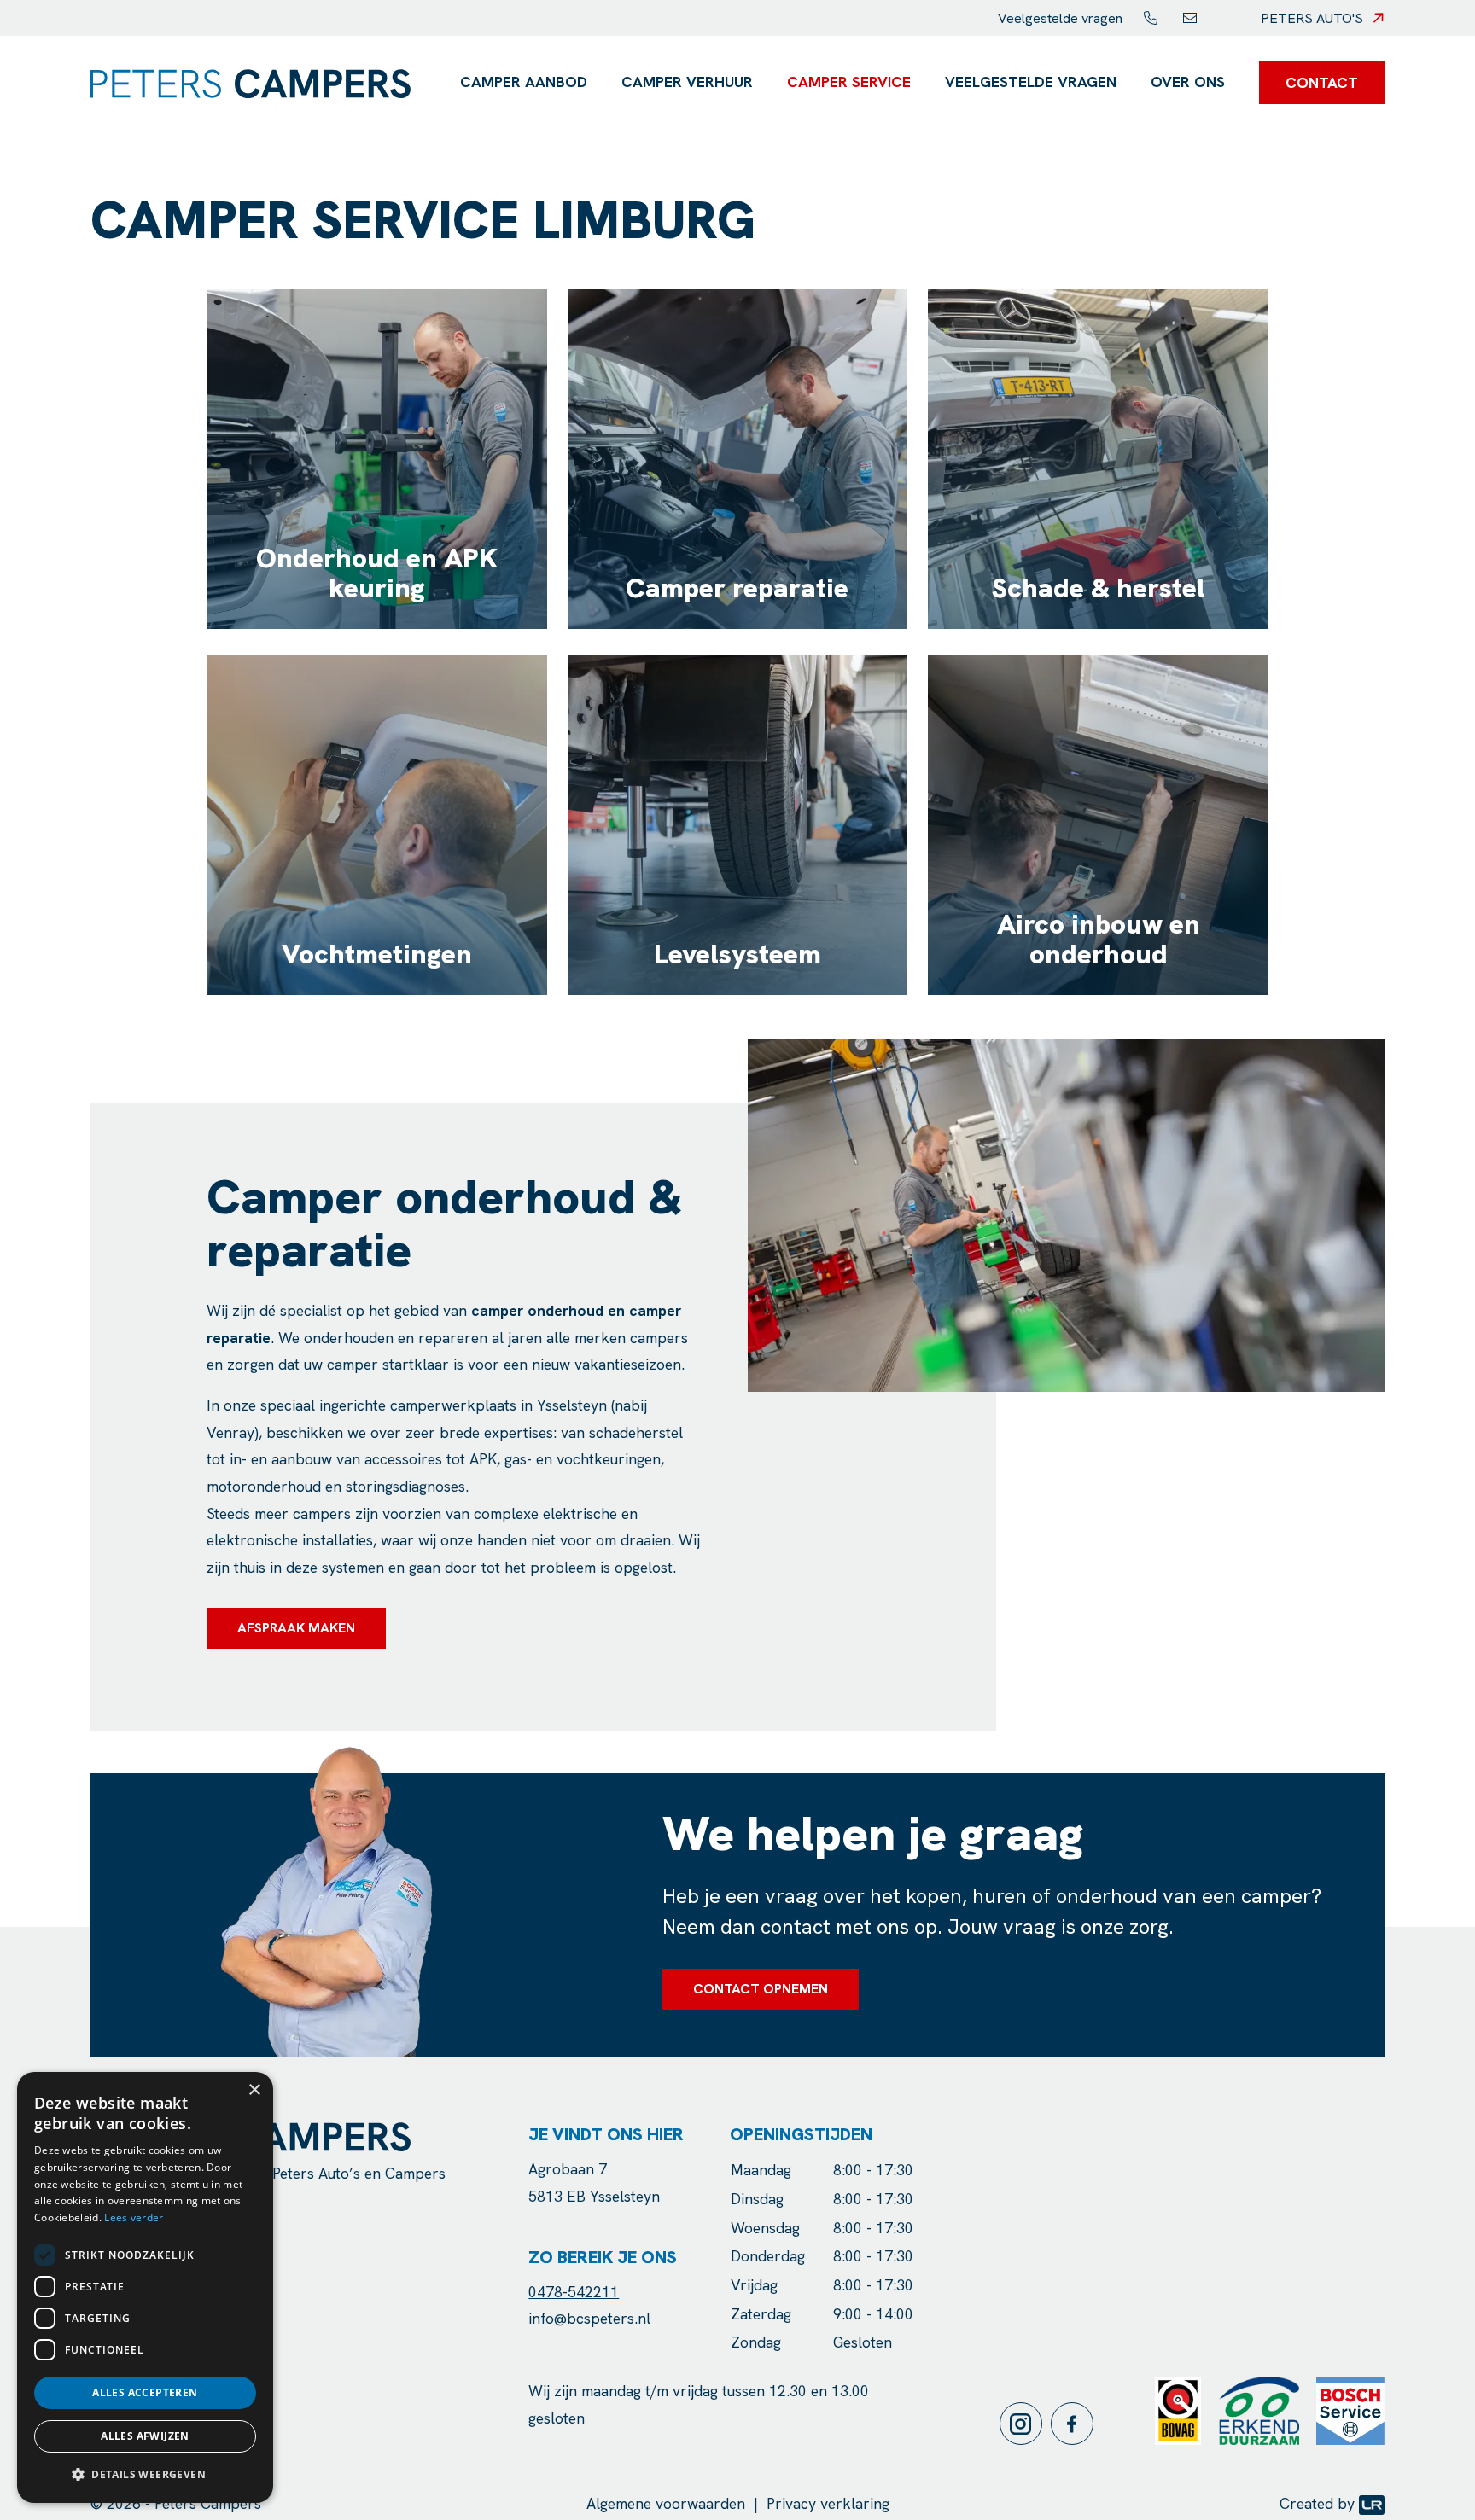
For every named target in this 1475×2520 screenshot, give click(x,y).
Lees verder (134, 2217)
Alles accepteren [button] (145, 2392)
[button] (145, 2475)
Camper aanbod (524, 81)
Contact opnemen (761, 1989)
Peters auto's (1312, 18)
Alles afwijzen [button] (145, 2436)
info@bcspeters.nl (589, 2318)
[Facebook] (1076, 2424)
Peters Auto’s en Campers (359, 2173)
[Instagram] (1025, 2424)
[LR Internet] (1372, 2503)
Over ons (1188, 81)
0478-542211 (574, 2292)
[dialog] (145, 2287)
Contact (1322, 82)
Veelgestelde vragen (1060, 18)
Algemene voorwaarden (666, 2503)
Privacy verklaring (828, 2503)
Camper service (849, 81)
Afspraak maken (296, 1628)
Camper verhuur (687, 81)
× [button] (254, 2090)
